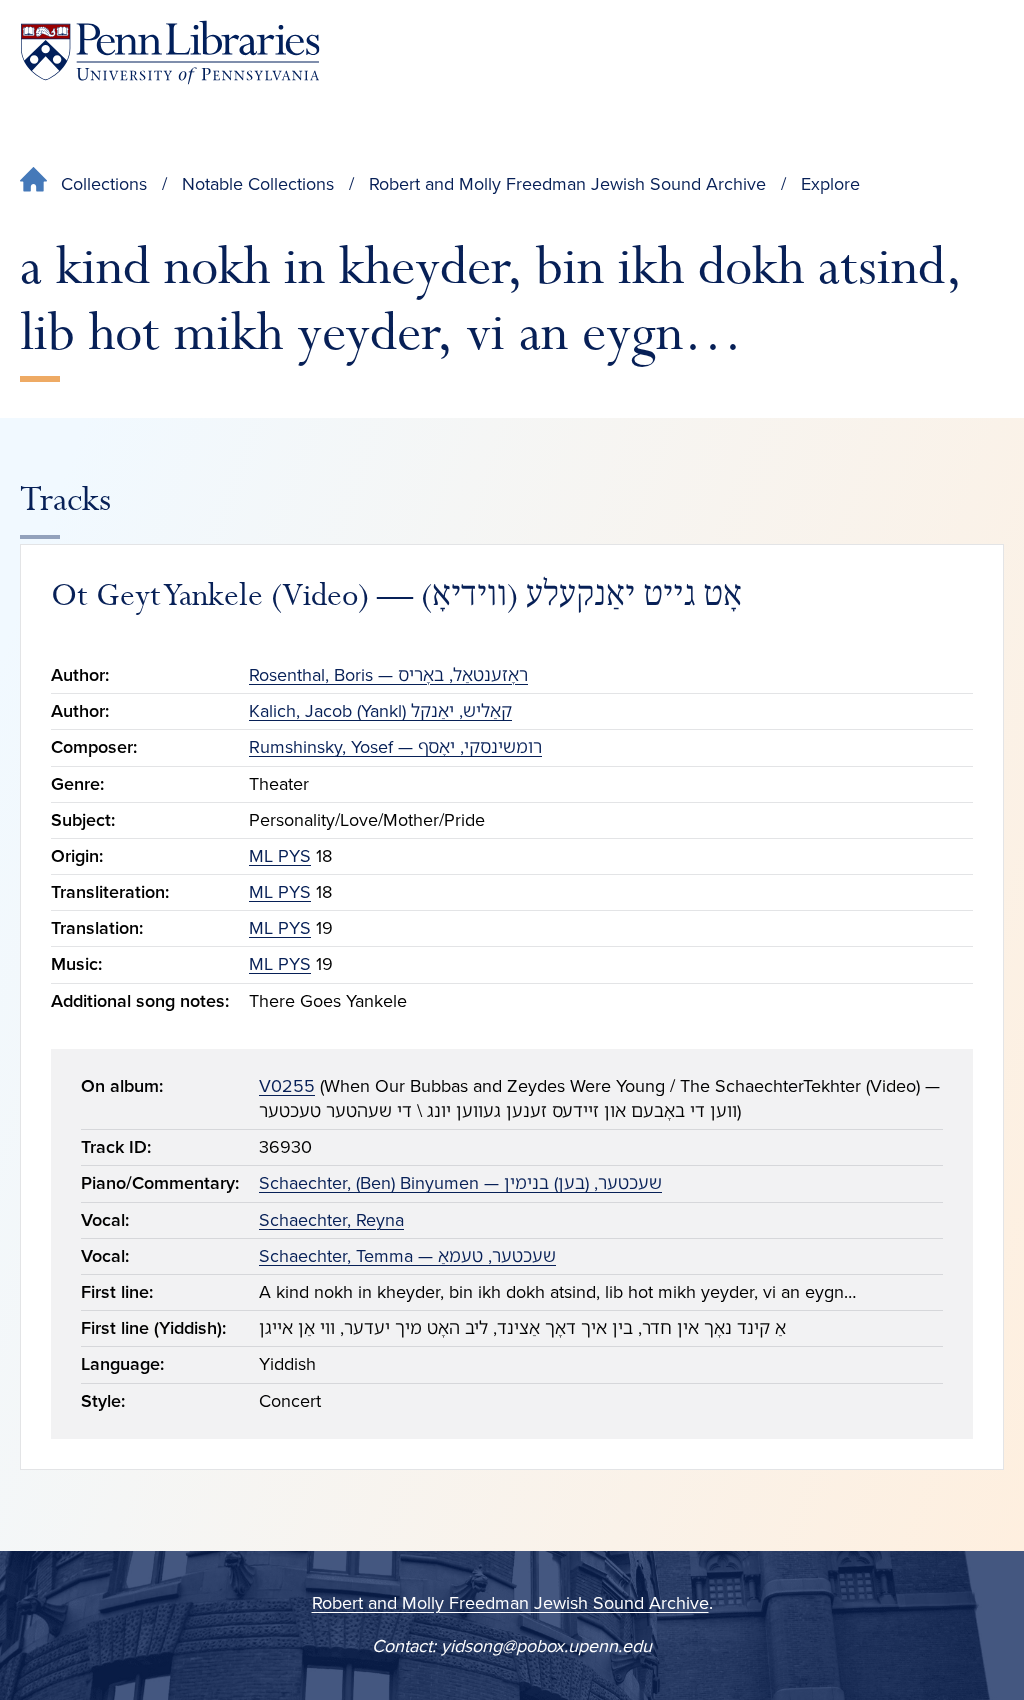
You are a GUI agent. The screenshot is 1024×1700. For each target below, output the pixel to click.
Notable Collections (258, 184)
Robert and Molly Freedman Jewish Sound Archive (567, 184)
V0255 (287, 1086)
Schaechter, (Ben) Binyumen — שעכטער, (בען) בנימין (460, 1183)
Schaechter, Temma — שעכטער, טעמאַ (407, 1256)
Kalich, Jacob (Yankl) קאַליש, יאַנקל (380, 711)
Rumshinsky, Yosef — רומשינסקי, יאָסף (395, 747)
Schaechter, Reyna (331, 1220)
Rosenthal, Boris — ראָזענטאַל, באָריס (388, 675)
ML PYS (280, 856)
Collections (104, 184)
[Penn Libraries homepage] (170, 52)
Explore (830, 184)
